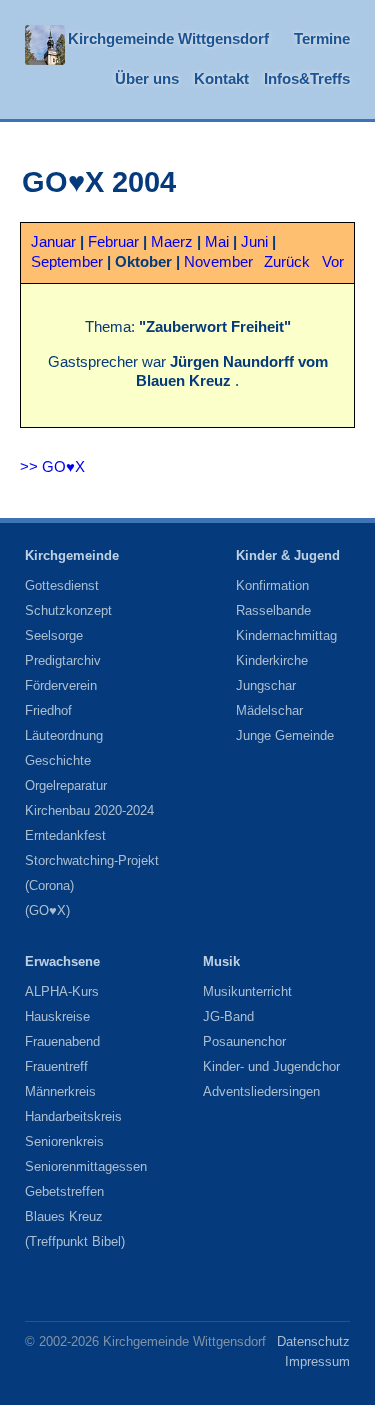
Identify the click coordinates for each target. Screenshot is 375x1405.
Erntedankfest (65, 835)
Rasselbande (273, 610)
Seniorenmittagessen (86, 1166)
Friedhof (48, 710)
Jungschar (266, 685)
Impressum (317, 1361)
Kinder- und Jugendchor (271, 1066)
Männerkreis (60, 1091)
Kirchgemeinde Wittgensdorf (168, 39)
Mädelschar (269, 710)
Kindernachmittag (286, 635)
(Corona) (49, 885)
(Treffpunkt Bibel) (75, 1241)
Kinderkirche (272, 660)
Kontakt (221, 79)
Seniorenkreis (64, 1141)
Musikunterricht (247, 991)
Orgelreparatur (66, 785)
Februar (113, 242)
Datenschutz (313, 1341)
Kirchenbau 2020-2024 (89, 810)
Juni (254, 242)
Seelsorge (54, 635)
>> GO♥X (52, 467)
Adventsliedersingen (261, 1091)
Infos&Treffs (307, 79)
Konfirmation (272, 585)
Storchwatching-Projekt (92, 860)
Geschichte (58, 760)
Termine (322, 39)
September (67, 262)
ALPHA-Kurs (62, 991)
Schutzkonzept (68, 610)
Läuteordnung (64, 735)
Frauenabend (62, 1041)
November (218, 262)
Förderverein (61, 685)
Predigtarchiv (63, 660)
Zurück (287, 262)
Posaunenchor (244, 1041)
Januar (53, 242)
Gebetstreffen (64, 1191)
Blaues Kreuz (64, 1216)
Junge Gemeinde (285, 735)
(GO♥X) (47, 910)
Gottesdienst (62, 585)
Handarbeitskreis (73, 1116)
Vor (333, 262)
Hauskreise (57, 1016)
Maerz (172, 242)
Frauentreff (56, 1066)
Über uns (147, 79)
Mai (217, 242)
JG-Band (228, 1016)
